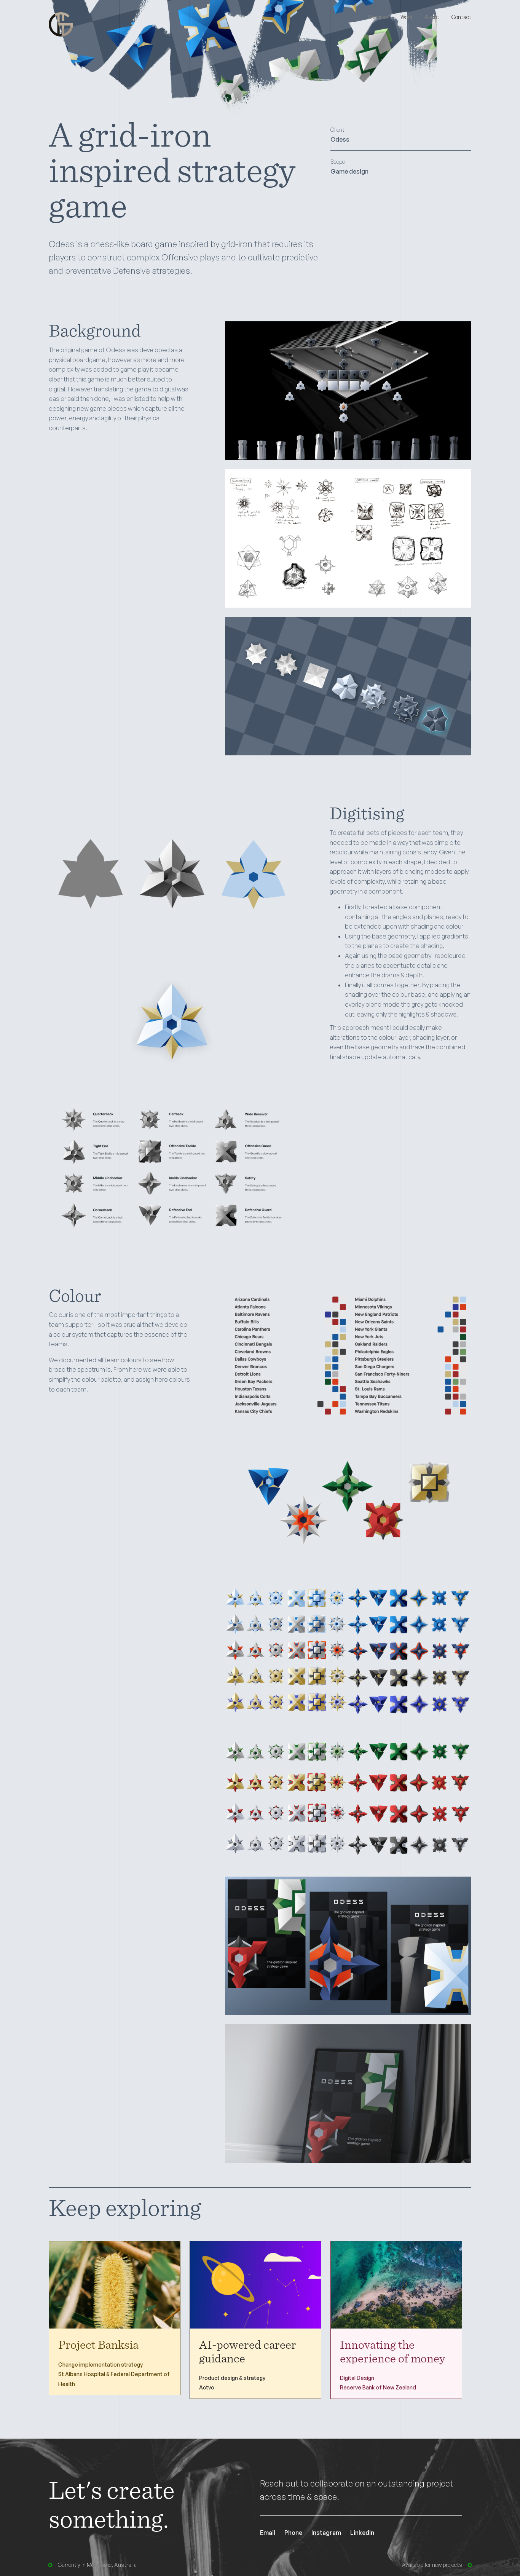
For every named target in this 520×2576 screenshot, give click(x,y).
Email (268, 2533)
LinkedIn (362, 2533)
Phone (293, 2533)
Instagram (326, 2533)
